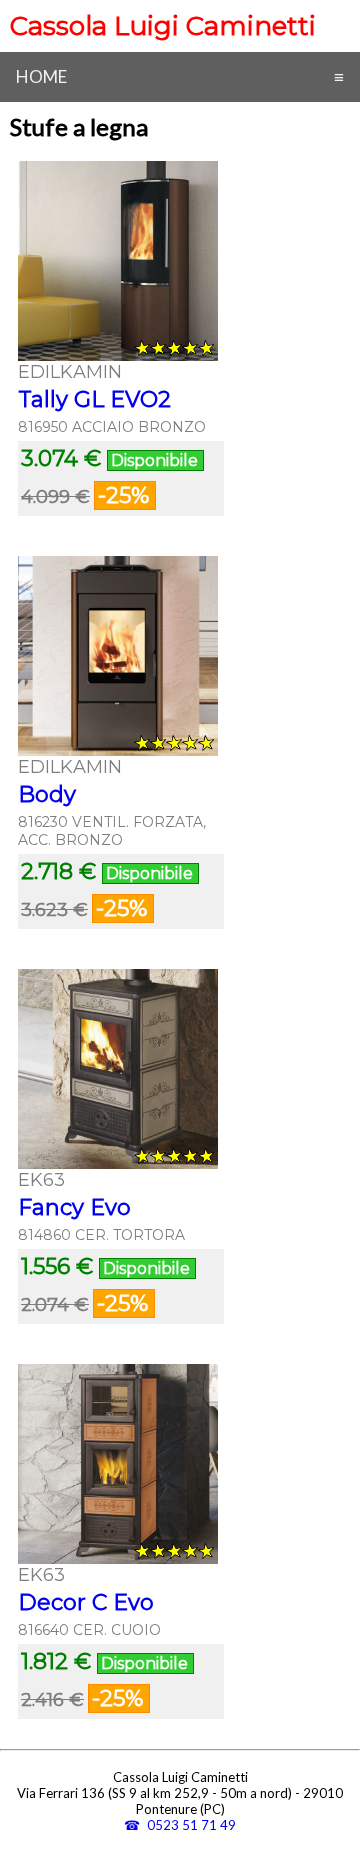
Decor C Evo (86, 1602)
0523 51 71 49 (191, 1825)
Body (47, 794)
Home (41, 76)
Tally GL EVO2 (94, 399)
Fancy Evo (74, 1207)
